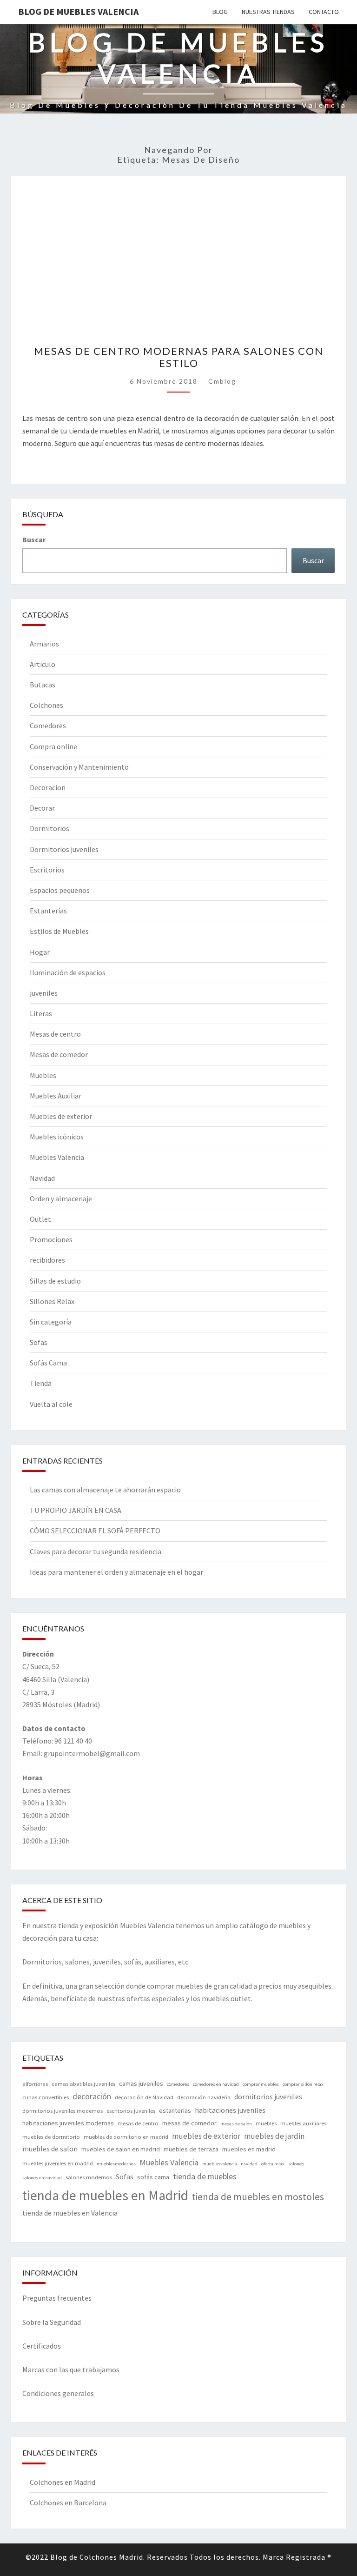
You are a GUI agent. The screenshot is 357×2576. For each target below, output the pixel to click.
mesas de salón (236, 2124)
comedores (178, 2084)
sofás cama (153, 2177)
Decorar (42, 808)
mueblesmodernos (116, 2164)
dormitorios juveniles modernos (63, 2111)
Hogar (40, 952)
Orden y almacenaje (61, 1198)
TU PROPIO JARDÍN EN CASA (76, 1510)
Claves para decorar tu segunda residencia (96, 1551)
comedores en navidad (216, 2084)
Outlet (40, 1219)
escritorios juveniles (131, 2111)
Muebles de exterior (61, 1116)
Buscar (34, 539)
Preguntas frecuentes (57, 2298)
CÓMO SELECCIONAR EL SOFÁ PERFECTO (95, 1531)
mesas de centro (138, 2123)
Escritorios (47, 870)
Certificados (42, 2346)
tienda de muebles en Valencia (70, 2213)
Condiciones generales (58, 2393)
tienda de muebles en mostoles (258, 2197)
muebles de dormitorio (51, 2137)
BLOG (220, 12)
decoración (92, 2096)
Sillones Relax (52, 1301)
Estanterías (48, 911)
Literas (41, 1013)
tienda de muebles (205, 2176)
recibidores (47, 1260)
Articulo (43, 664)
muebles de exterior (206, 2136)
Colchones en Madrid (63, 2482)
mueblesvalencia (220, 2164)
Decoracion (48, 787)
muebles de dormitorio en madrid (126, 2137)
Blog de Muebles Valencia (78, 11)
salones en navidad (42, 2178)
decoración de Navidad (144, 2097)
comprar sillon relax (303, 2084)
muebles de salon (50, 2149)
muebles (266, 2123)
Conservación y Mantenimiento (79, 767)
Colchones (46, 705)
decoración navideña (204, 2097)
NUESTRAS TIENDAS (268, 12)
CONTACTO (324, 12)
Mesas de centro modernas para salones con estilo (179, 357)
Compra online (53, 746)
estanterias (175, 2110)
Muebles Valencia (57, 1157)
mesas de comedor (189, 2123)
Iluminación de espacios (68, 972)
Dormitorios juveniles (64, 849)
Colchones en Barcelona (68, 2503)
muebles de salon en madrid (121, 2149)
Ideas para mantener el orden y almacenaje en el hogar (116, 1572)
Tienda (41, 1383)
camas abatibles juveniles (83, 2084)
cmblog (222, 381)
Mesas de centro (55, 1034)
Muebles (43, 1075)
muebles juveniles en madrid (58, 2163)
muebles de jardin (274, 2136)
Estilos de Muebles (59, 931)
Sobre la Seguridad (52, 2322)
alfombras (35, 2084)
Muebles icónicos (57, 1137)
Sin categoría (51, 1322)
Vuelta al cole (51, 1404)
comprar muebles (261, 2084)
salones (296, 2164)
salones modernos (89, 2177)
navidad (249, 2164)
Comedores (48, 726)
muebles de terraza (191, 2149)
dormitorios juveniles (268, 2097)
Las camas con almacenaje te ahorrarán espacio (105, 1490)
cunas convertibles (46, 2097)
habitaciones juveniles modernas (68, 2123)
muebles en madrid (249, 2149)
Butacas (43, 685)
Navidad (42, 1178)
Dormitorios (50, 828)
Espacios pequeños (60, 890)
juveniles (44, 993)
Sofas (39, 1342)
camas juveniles (141, 2083)
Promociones (51, 1239)
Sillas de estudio (55, 1281)
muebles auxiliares (303, 2123)
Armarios (44, 644)
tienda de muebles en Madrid (105, 2195)
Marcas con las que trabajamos (71, 2370)
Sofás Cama (48, 1363)
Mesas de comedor (59, 1054)
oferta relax (273, 2164)
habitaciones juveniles (230, 2110)
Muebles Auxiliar (56, 1096)
